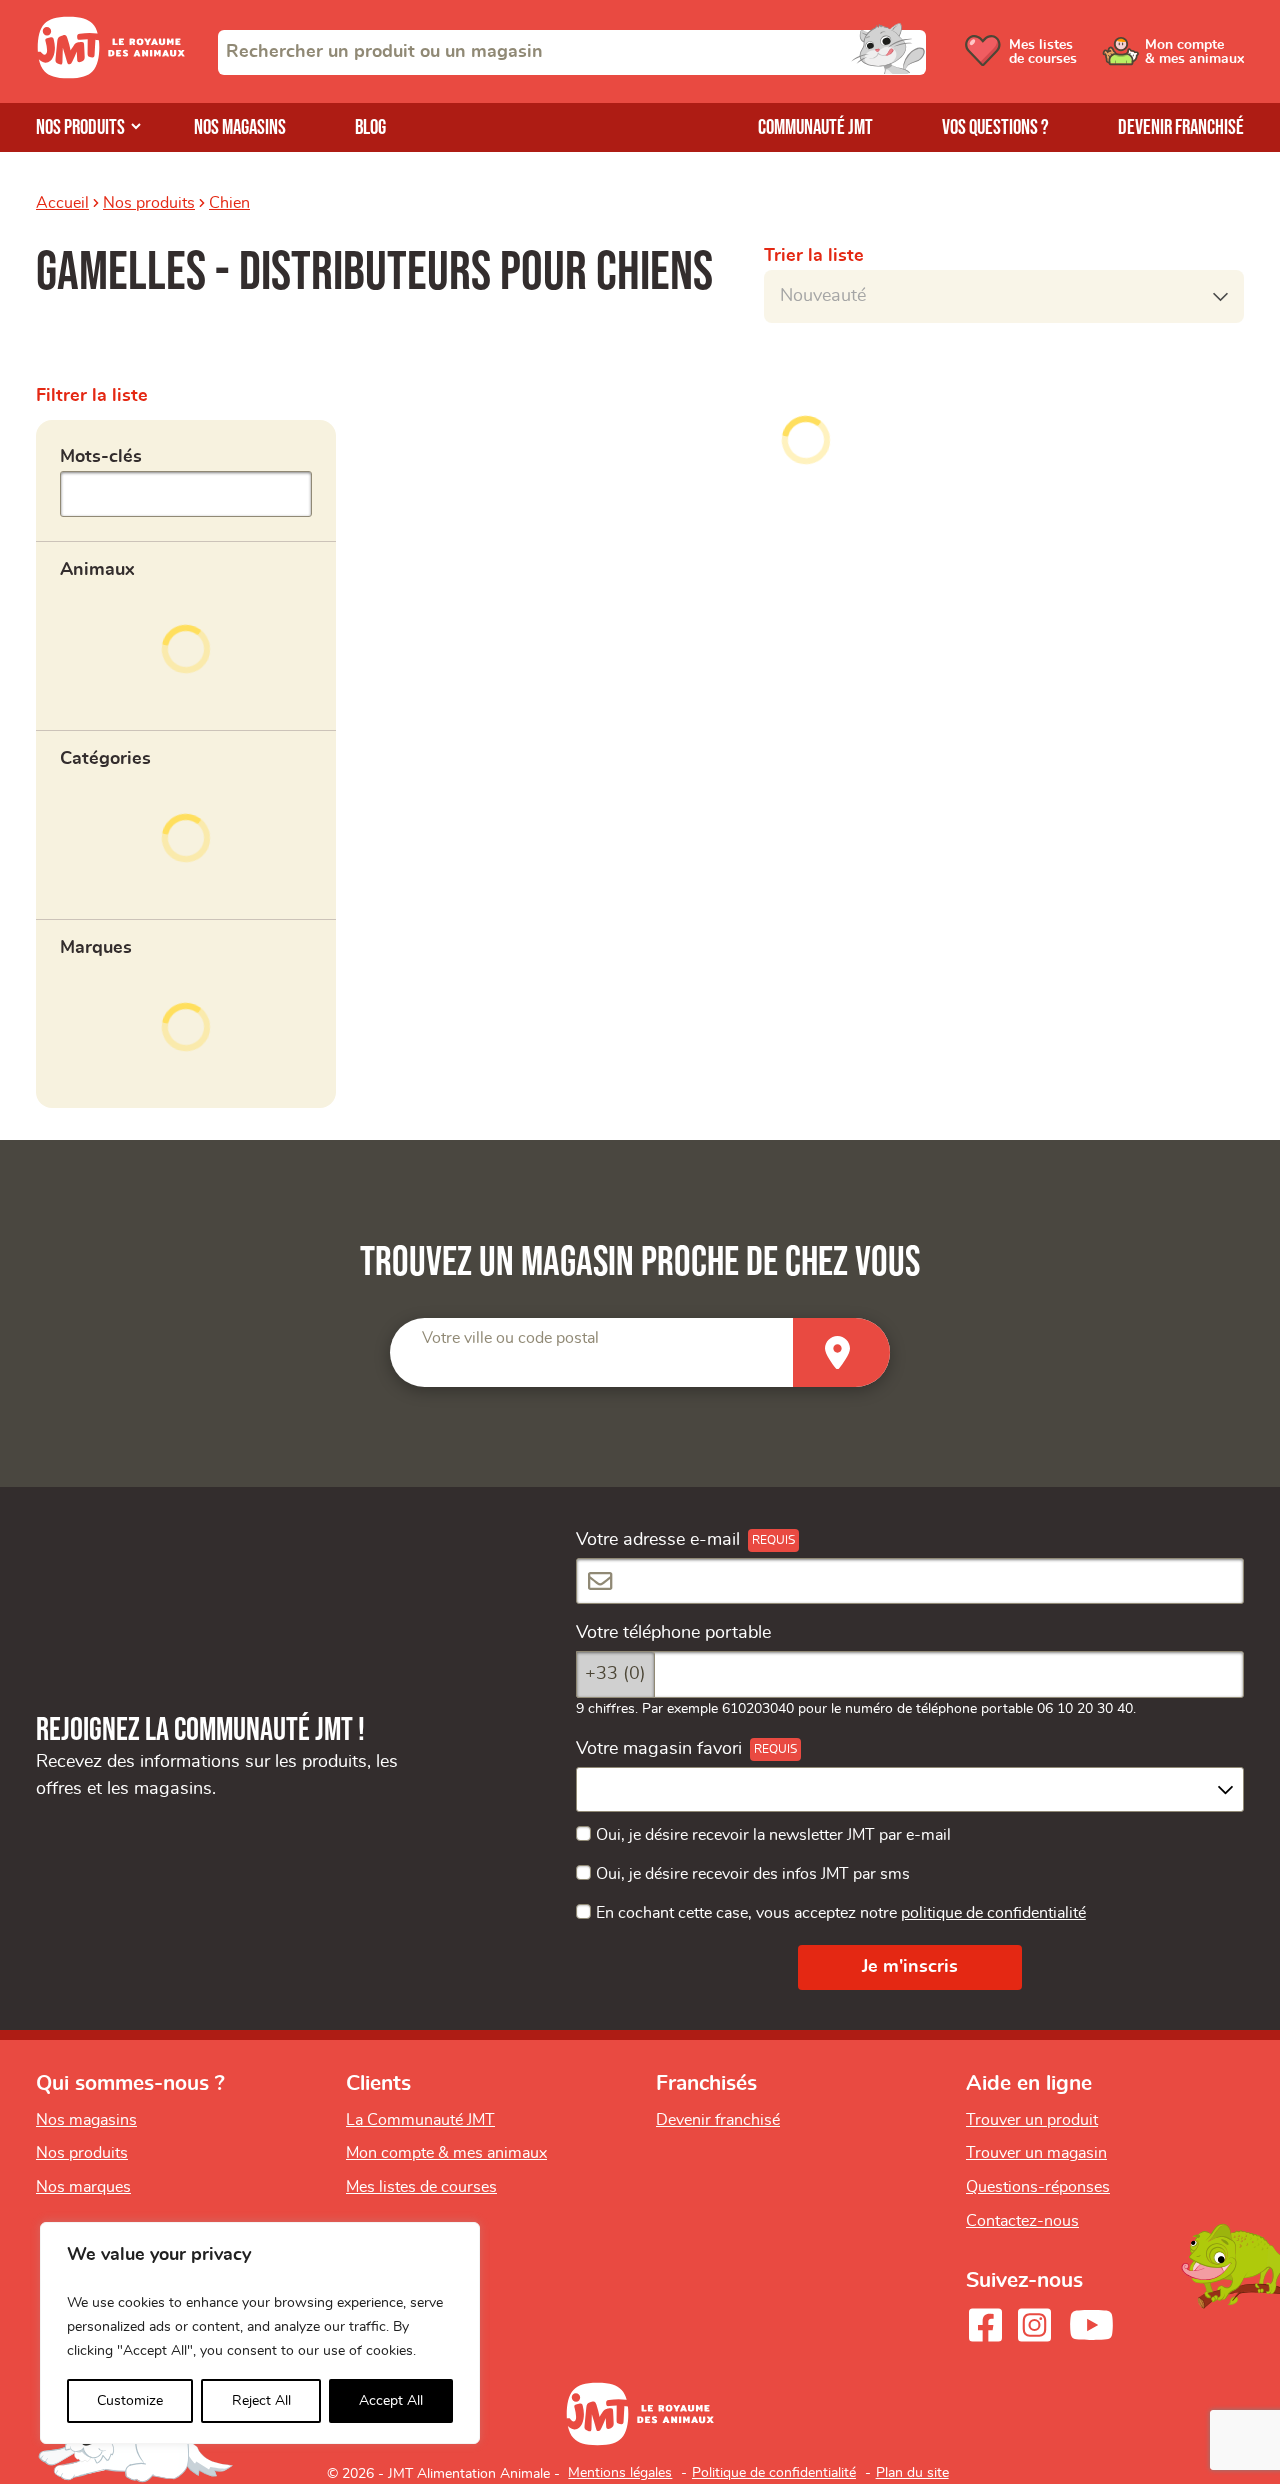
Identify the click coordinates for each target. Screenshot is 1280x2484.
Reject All (261, 2401)
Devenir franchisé (1181, 127)
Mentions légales (620, 2473)
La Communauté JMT (420, 2120)
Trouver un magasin (1036, 2153)
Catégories (105, 759)
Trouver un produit (1032, 2120)
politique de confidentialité (993, 1913)
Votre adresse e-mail (658, 1540)
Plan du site (912, 2473)
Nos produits (80, 127)
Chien (229, 203)
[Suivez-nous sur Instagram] (1034, 2325)
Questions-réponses (1038, 2187)
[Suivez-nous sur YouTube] (1092, 2325)
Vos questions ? (995, 127)
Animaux (97, 570)
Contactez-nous (1022, 2221)
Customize (130, 2401)
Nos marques (83, 2187)
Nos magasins (240, 127)
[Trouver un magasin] (841, 1352)
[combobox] (572, 52)
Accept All (391, 2401)
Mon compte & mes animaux (446, 2153)
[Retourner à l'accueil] (111, 74)
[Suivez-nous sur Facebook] (985, 2325)
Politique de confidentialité (774, 2473)
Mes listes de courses (421, 2187)
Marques (96, 948)
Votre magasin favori (659, 1749)
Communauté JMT (815, 127)
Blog (370, 127)
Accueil (62, 203)
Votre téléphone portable (673, 1633)
